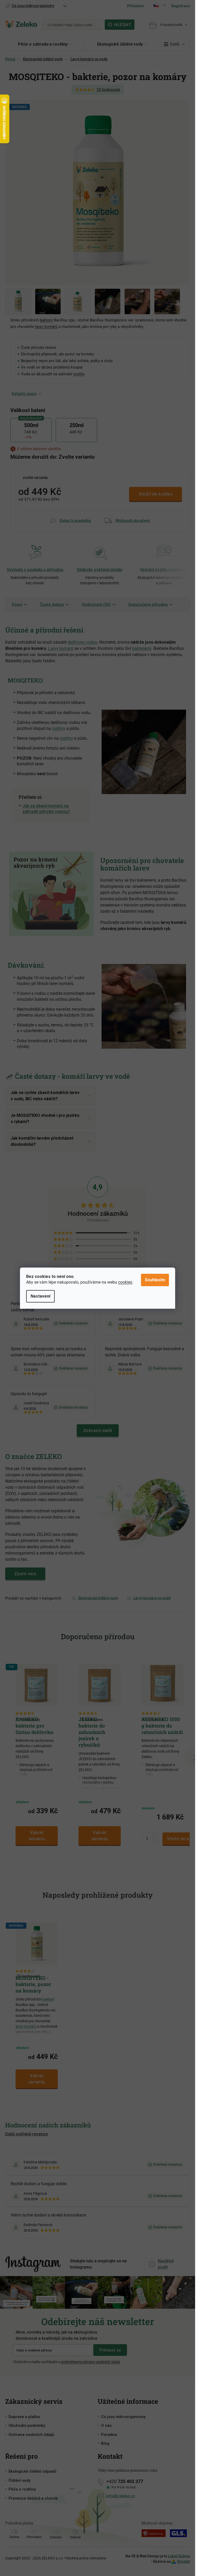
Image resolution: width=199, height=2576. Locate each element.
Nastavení (40, 1296)
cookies (125, 1282)
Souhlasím (155, 1280)
